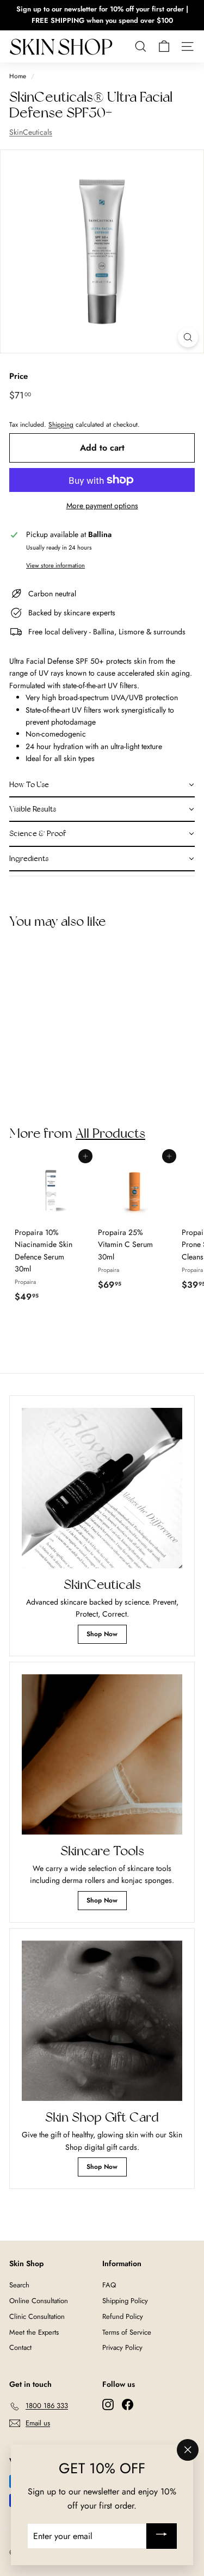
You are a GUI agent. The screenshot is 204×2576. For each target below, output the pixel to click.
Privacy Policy (122, 2347)
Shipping (61, 424)
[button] (102, 785)
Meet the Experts (34, 2332)
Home (18, 76)
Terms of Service (127, 2332)
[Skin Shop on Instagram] (108, 2404)
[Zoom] (188, 337)
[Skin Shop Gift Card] (102, 2021)
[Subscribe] (162, 2536)
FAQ (109, 2285)
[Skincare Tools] (102, 1754)
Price (18, 376)
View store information (55, 565)
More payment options (102, 506)
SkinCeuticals (31, 132)
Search (19, 2285)
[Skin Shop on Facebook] (128, 2404)
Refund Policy (123, 2316)
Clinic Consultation (37, 2316)
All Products (110, 1133)
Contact (20, 2347)
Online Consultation (39, 2301)
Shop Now (102, 1634)
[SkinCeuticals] (102, 1488)
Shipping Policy (125, 2301)
